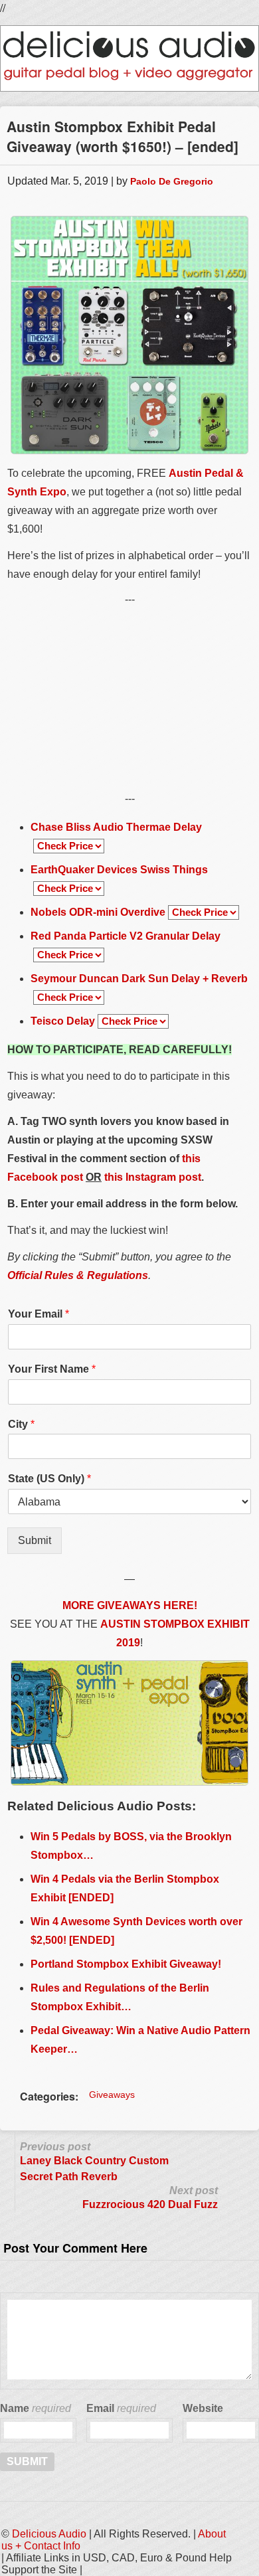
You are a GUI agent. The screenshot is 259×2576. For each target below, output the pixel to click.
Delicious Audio (49, 2534)
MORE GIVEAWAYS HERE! (130, 1605)
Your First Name (52, 1369)
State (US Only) (49, 1479)
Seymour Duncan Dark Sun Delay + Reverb (139, 979)
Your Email (39, 1314)
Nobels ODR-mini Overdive (98, 912)
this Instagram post (153, 1177)
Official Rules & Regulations (78, 1275)
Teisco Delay (63, 1021)
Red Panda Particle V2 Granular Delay (126, 936)
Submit (35, 1540)
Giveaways (112, 2095)
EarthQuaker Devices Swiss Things (119, 870)
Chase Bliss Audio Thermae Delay (116, 827)
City (21, 1424)
